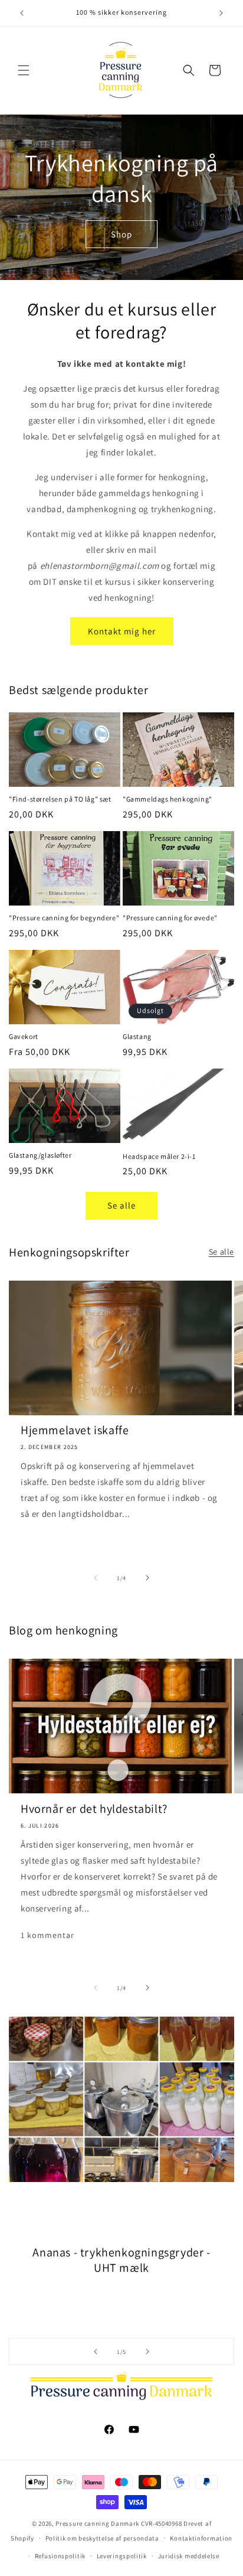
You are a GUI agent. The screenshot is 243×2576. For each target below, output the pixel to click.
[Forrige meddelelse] (22, 13)
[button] (24, 70)
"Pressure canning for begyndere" (64, 918)
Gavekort (24, 1036)
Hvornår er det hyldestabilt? (94, 1809)
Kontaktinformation (201, 2538)
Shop (121, 234)
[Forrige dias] (96, 2352)
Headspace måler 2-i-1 (159, 1156)
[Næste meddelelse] (221, 13)
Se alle (121, 1205)
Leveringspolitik (122, 2556)
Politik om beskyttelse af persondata (102, 2538)
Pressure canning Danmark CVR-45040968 (119, 2523)
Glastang (137, 1036)
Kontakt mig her (122, 631)
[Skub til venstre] (96, 1578)
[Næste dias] (147, 2352)
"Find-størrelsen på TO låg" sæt (60, 799)
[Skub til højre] (147, 1578)
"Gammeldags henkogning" (168, 799)
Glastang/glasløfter (40, 1155)
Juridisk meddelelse (189, 2556)
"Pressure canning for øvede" (170, 918)
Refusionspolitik (60, 2556)
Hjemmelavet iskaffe (75, 1430)
